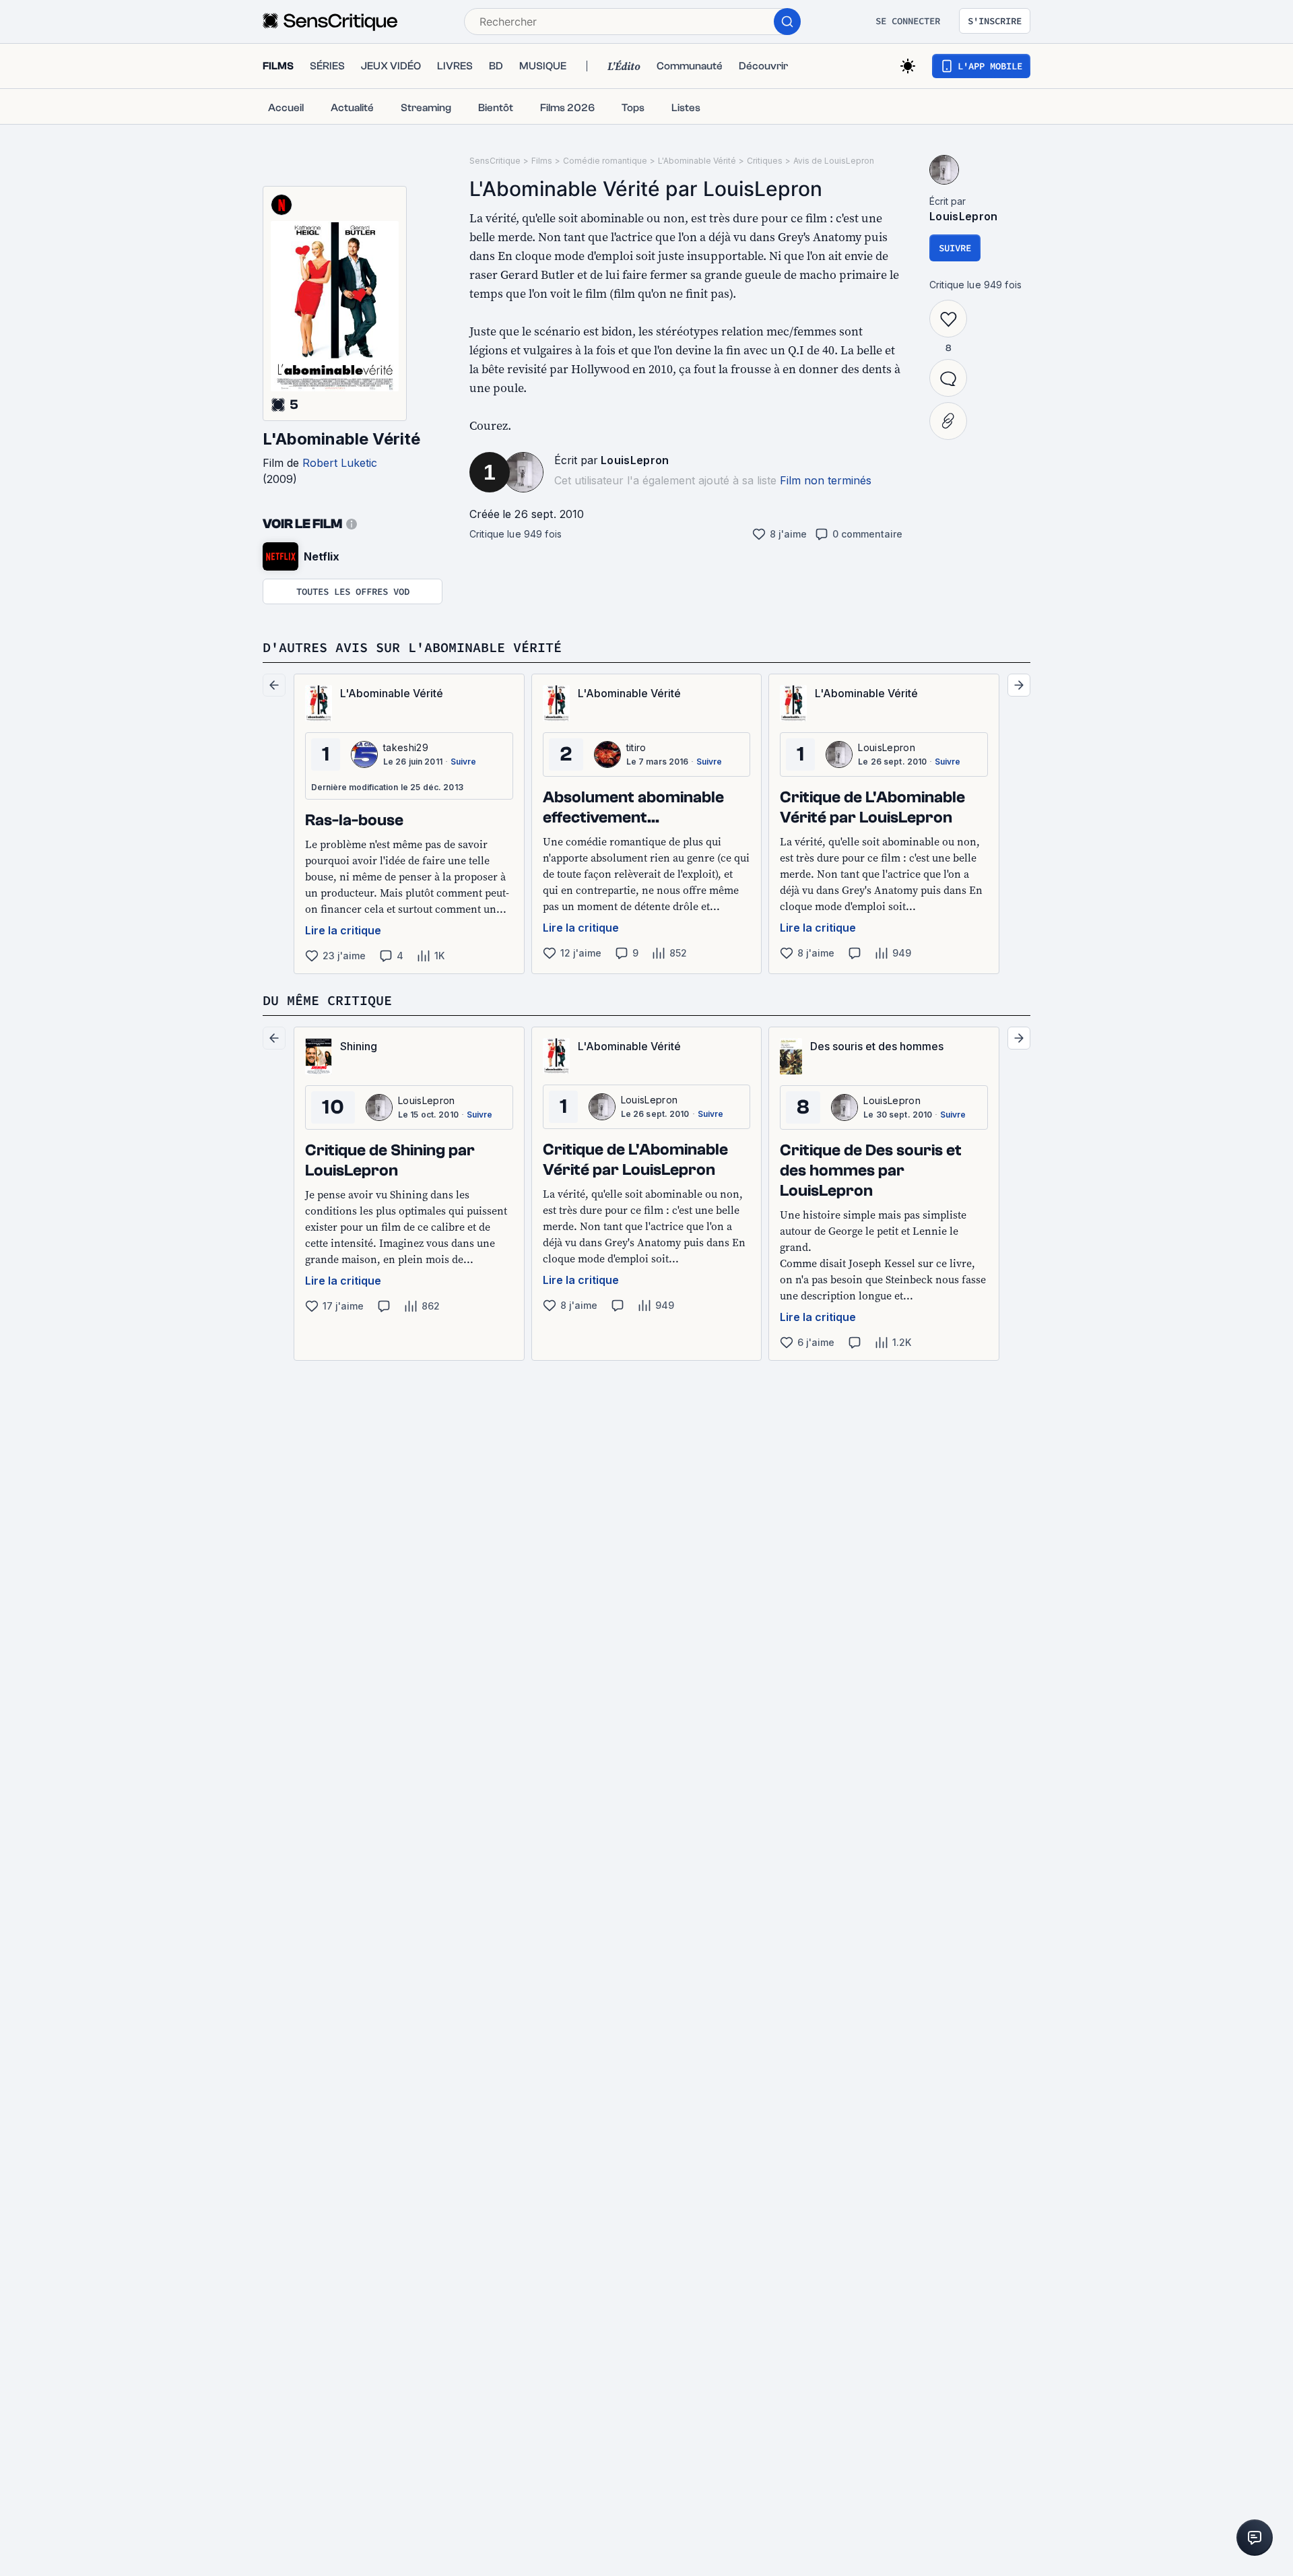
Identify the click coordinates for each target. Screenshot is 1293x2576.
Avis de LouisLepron (834, 161)
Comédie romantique (605, 161)
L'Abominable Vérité (341, 439)
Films (542, 161)
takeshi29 (406, 747)
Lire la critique (343, 930)
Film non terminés (826, 480)
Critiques (765, 161)
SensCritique (495, 161)
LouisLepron (635, 460)
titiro (636, 747)
